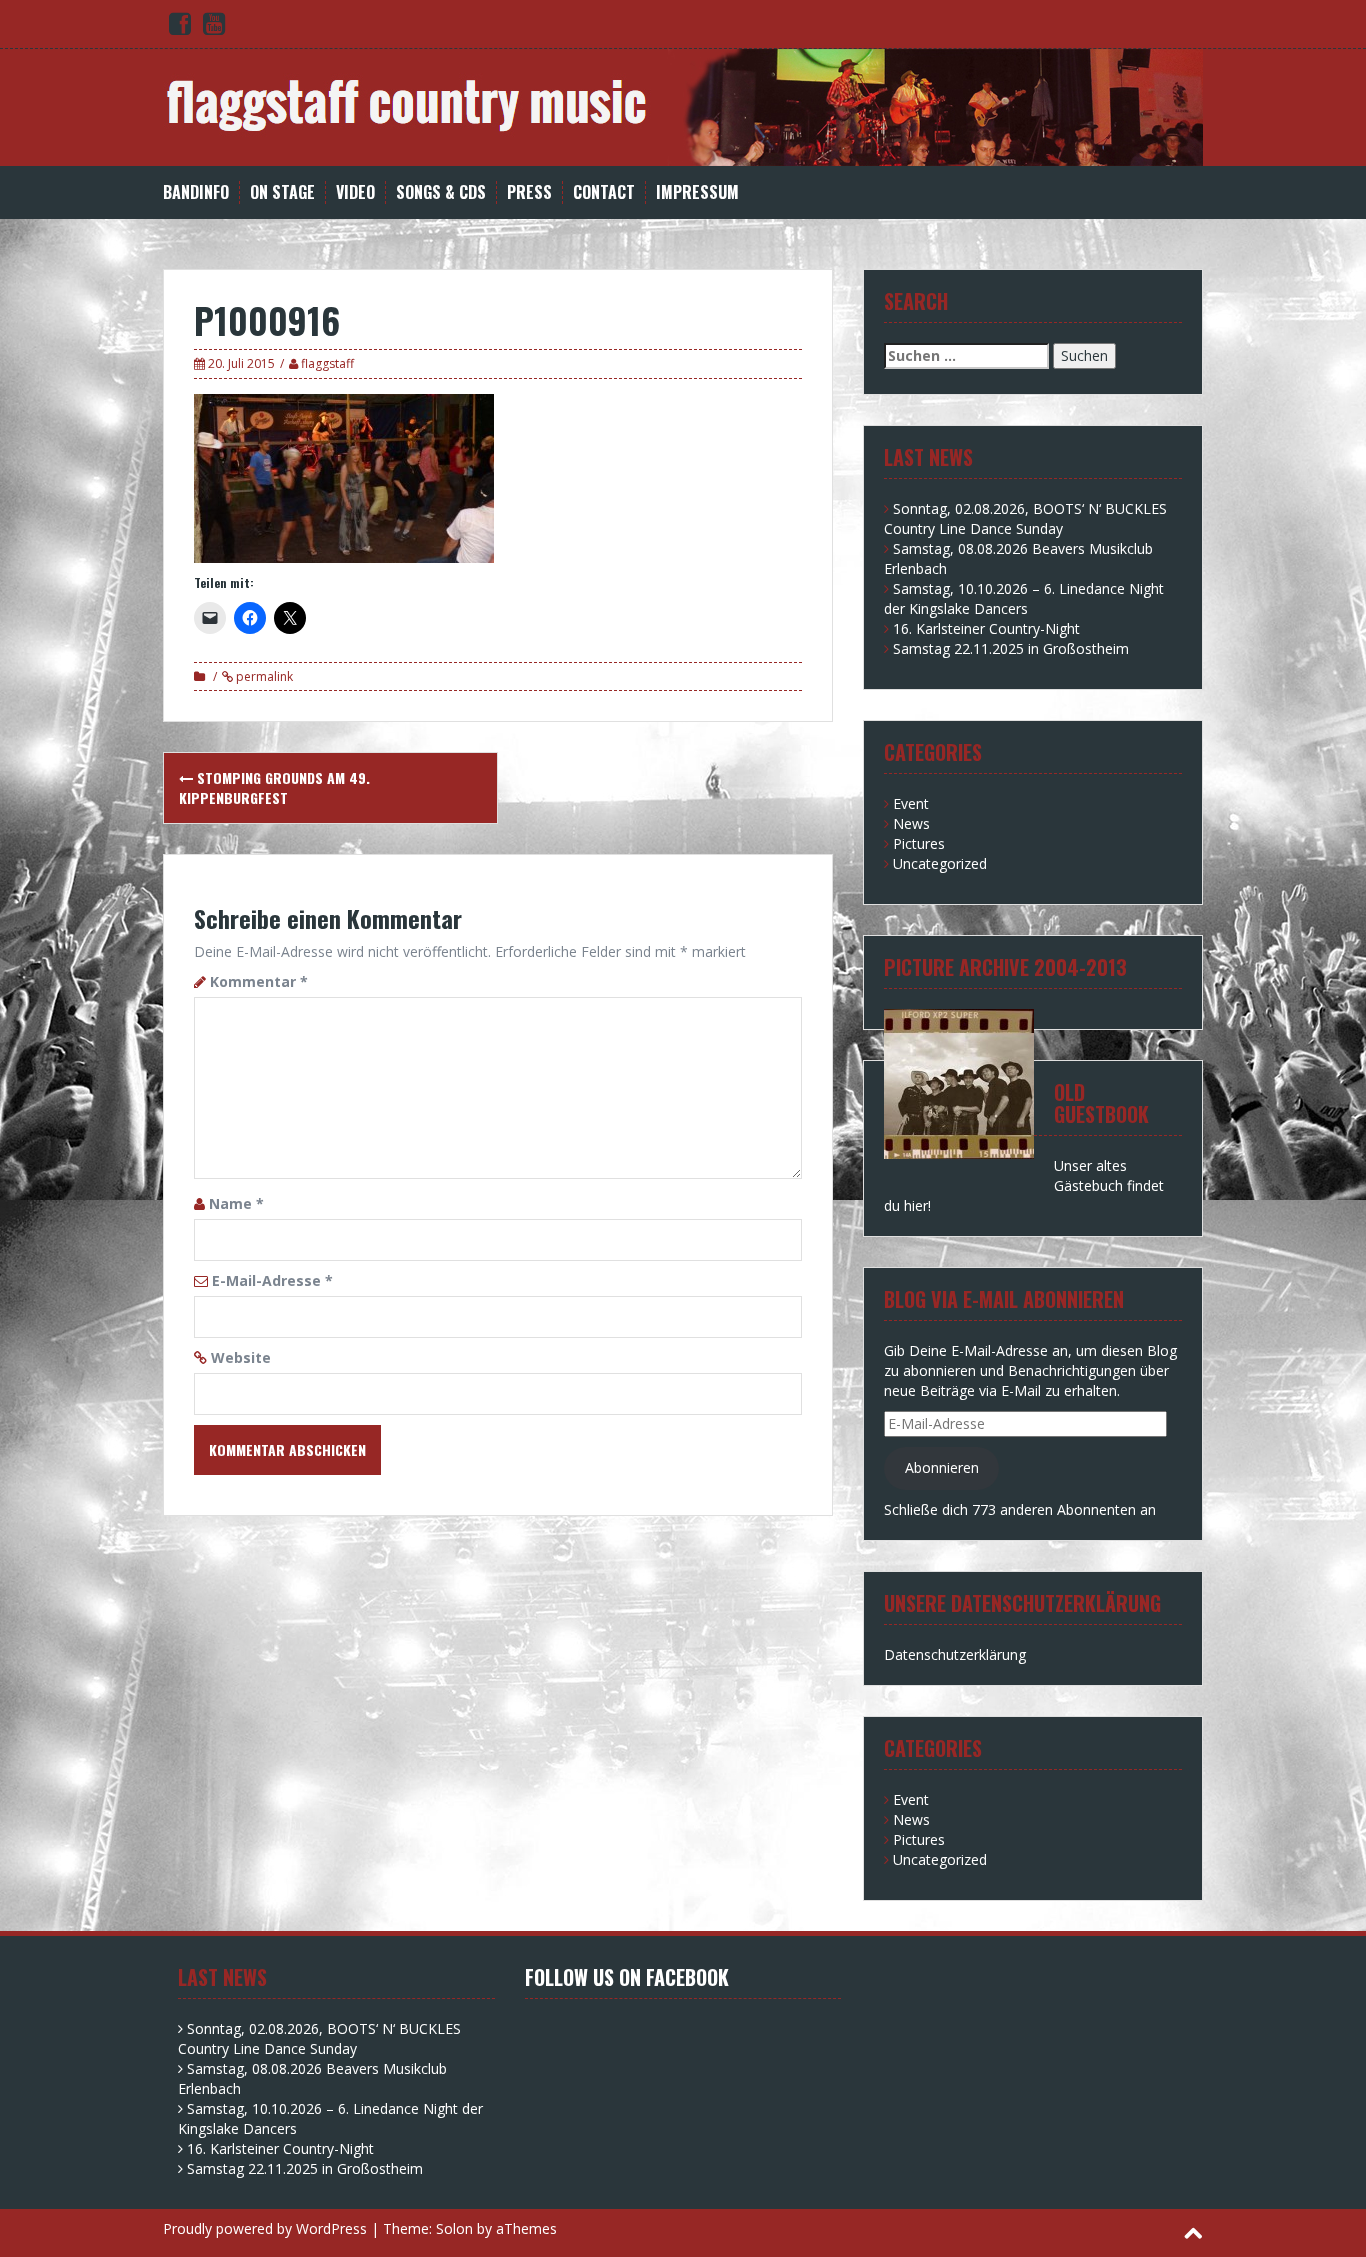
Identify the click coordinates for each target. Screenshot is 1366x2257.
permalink (263, 676)
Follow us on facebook (627, 1977)
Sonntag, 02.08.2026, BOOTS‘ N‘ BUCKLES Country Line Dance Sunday (1025, 518)
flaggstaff (327, 363)
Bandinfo (196, 192)
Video (355, 192)
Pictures (919, 843)
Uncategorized (940, 863)
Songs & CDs (441, 192)
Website (241, 1357)
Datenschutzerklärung (955, 1654)
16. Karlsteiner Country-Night (986, 628)
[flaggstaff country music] (683, 105)
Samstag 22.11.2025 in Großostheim (1011, 648)
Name (236, 1203)
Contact (604, 192)
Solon (454, 2228)
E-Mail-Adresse (272, 1280)
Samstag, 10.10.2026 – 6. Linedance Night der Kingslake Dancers (1024, 598)
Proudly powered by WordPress (265, 2228)
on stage (282, 192)
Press (529, 192)
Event (911, 803)
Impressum (697, 192)
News (911, 823)
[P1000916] (344, 476)
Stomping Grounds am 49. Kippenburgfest (274, 787)
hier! (917, 1205)
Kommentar (259, 981)
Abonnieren (942, 1467)
